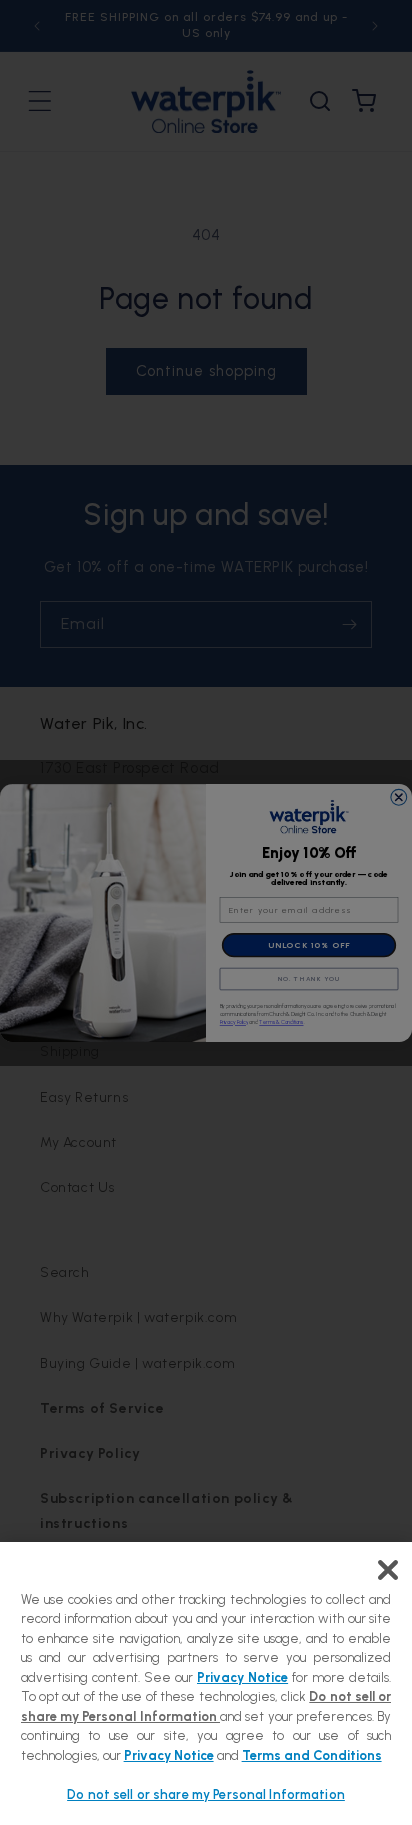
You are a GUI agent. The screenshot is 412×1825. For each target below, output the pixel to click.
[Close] (388, 1570)
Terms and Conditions (312, 1755)
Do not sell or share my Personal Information (206, 1794)
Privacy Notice (242, 1677)
